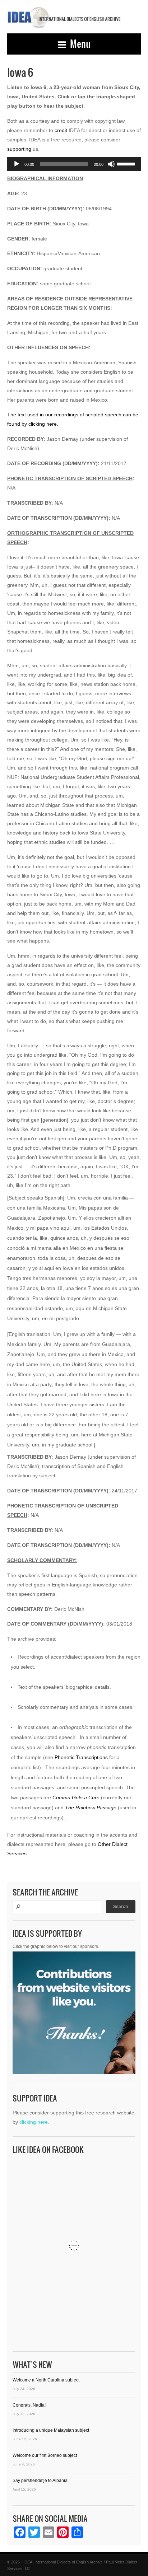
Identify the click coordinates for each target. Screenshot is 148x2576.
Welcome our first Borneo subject (45, 2455)
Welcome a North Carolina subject (46, 2380)
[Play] (17, 164)
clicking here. (34, 2122)
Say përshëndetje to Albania (40, 2481)
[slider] (127, 163)
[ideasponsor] (74, 2015)
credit (61, 130)
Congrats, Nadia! (29, 2405)
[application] (74, 164)
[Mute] (111, 164)
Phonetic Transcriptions (81, 1757)
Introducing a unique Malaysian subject (51, 2430)
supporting (19, 149)
